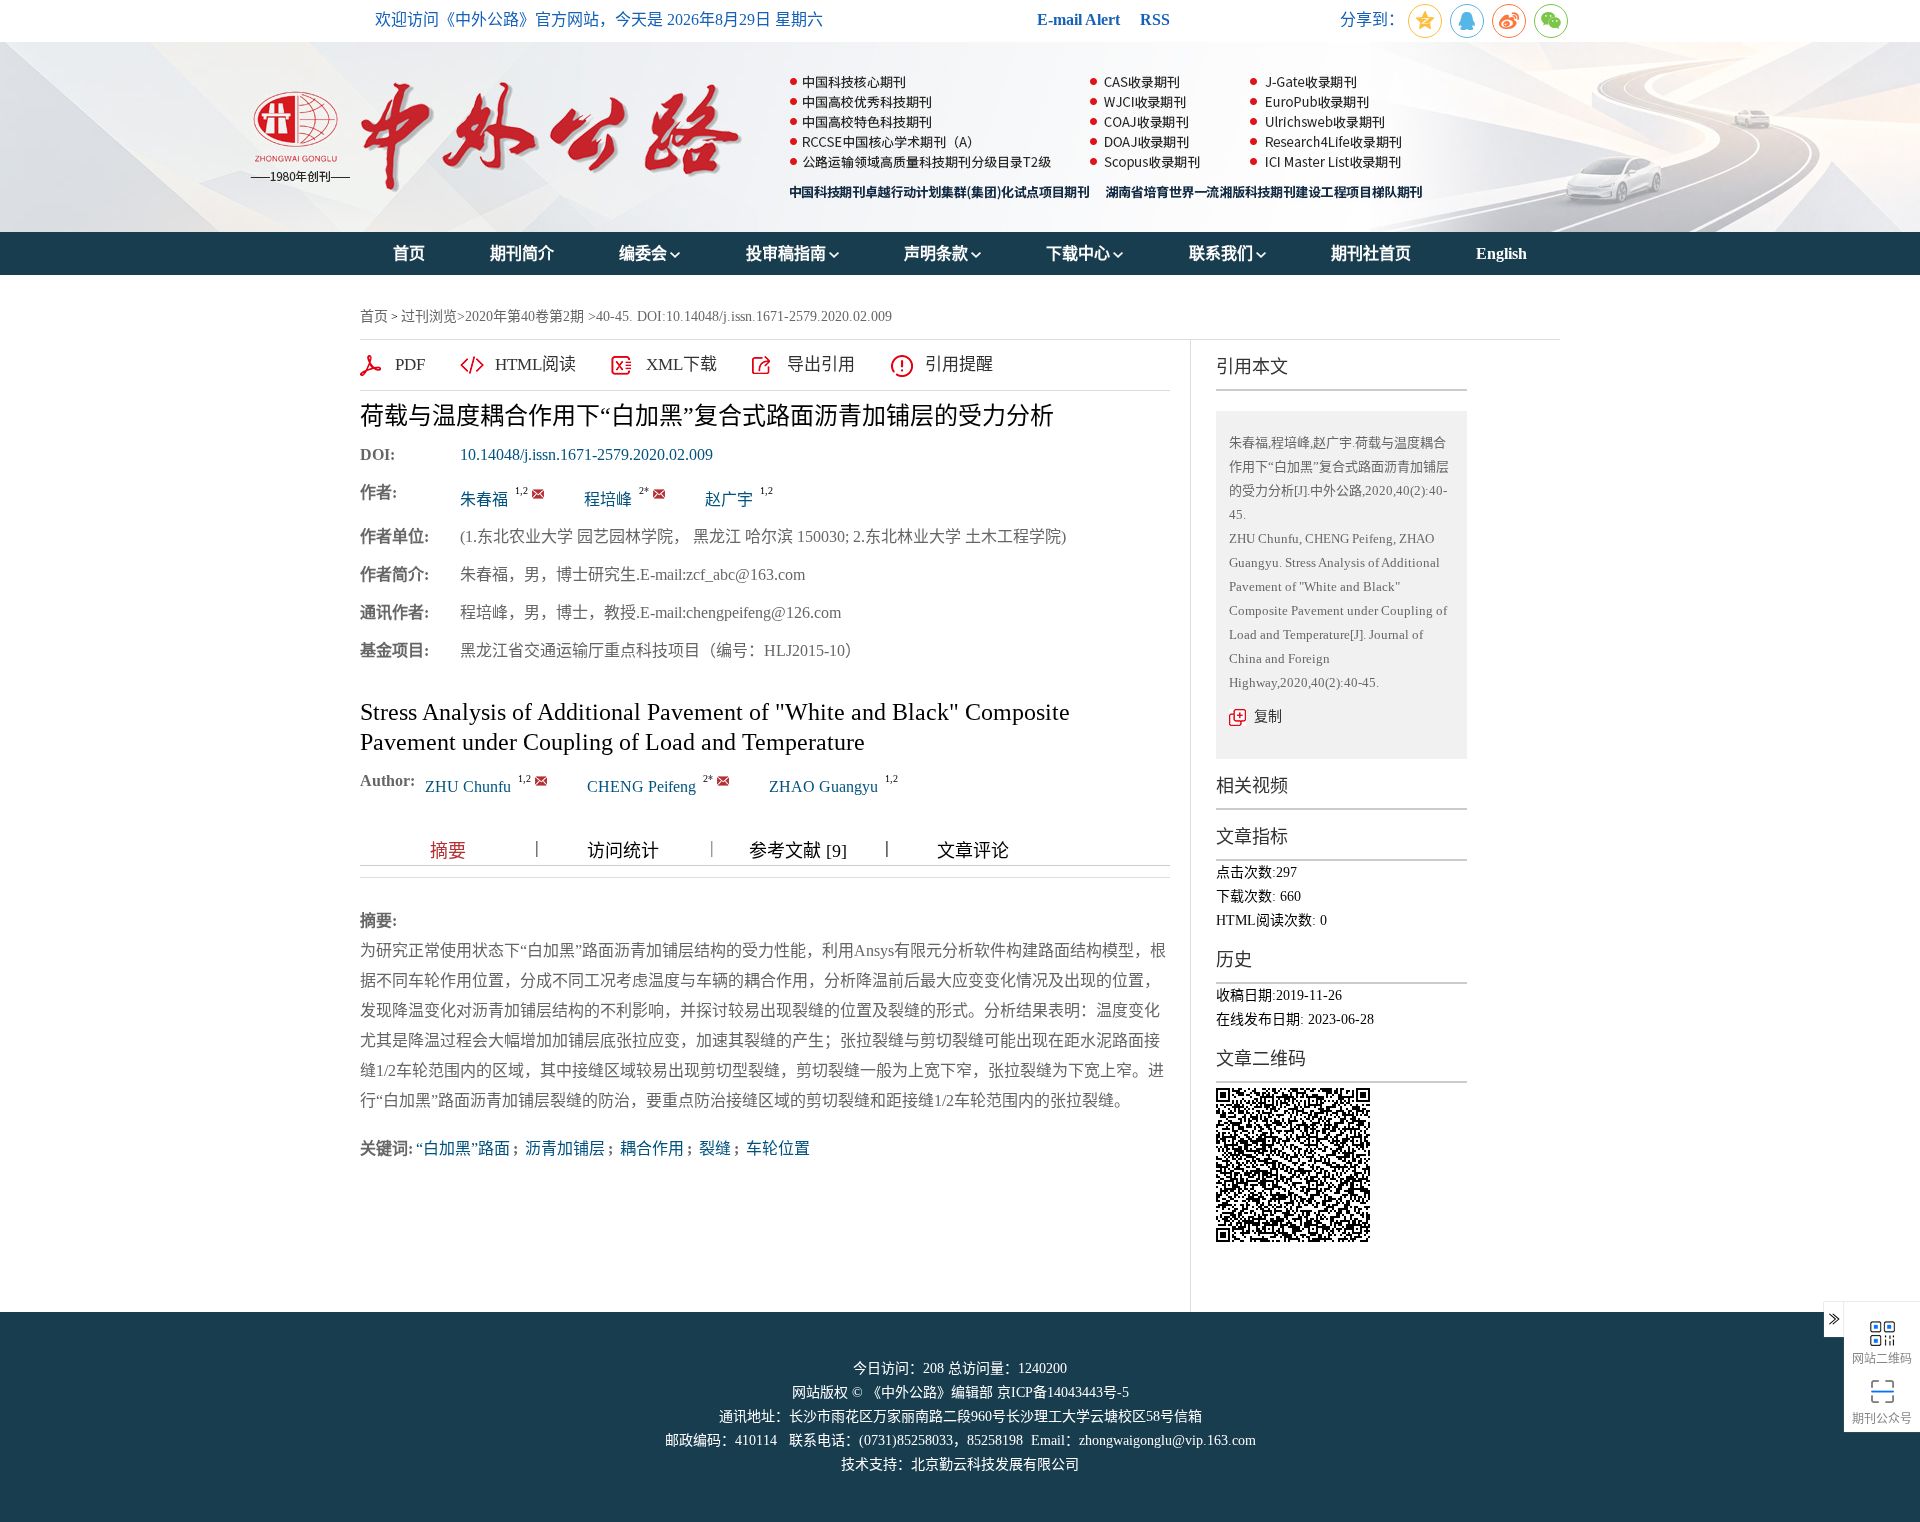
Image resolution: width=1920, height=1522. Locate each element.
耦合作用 (650, 1148)
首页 (374, 316)
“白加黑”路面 (463, 1148)
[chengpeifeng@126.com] (659, 494)
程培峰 (608, 499)
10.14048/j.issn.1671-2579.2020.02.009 (586, 454)
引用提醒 (959, 364)
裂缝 (713, 1148)
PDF (410, 364)
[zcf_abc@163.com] (538, 494)
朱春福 (484, 499)
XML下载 (681, 364)
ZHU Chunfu (468, 786)
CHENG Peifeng (641, 786)
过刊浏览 (429, 316)
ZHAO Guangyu (823, 786)
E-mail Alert (1078, 19)
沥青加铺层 (563, 1148)
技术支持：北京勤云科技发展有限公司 (960, 1464)
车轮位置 (776, 1148)
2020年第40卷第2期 (524, 316)
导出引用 (821, 364)
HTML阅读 (535, 364)
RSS (1155, 19)
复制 (1268, 716)
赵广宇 (729, 499)
